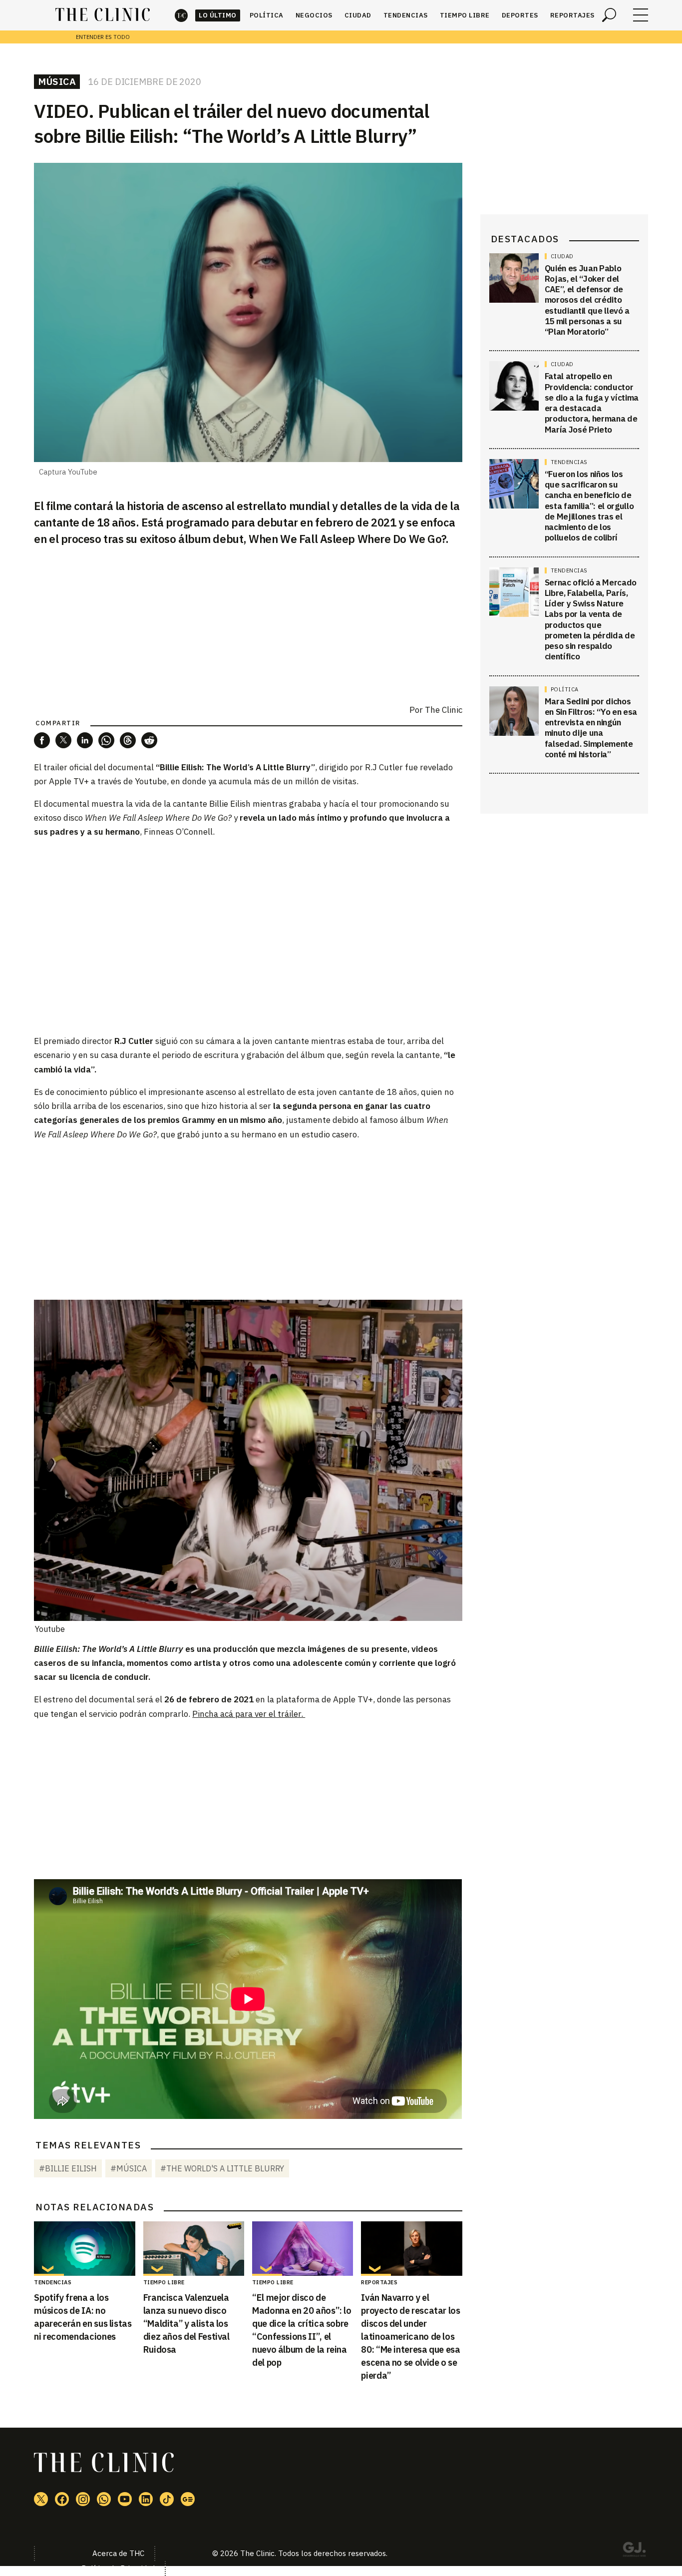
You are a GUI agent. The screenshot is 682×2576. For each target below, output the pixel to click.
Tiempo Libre (465, 15)
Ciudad (358, 15)
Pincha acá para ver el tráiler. (249, 1714)
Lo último (218, 15)
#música (129, 2168)
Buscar (609, 15)
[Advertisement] (248, 1220)
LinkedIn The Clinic (146, 2499)
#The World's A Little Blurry (222, 2168)
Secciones (641, 15)
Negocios (314, 15)
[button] (42, 740)
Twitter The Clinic (41, 2499)
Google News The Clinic (188, 2499)
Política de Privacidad (118, 2568)
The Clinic (181, 15)
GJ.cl (634, 2551)
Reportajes (572, 15)
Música (57, 81)
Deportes (520, 15)
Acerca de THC (118, 2553)
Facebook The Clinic (62, 2499)
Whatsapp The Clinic (104, 2499)
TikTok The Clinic (167, 2499)
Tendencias (406, 15)
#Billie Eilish (68, 2168)
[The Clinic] (103, 15)
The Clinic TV (125, 2499)
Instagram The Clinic (83, 2499)
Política (267, 15)
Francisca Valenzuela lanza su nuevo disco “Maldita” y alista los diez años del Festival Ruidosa (186, 2323)
